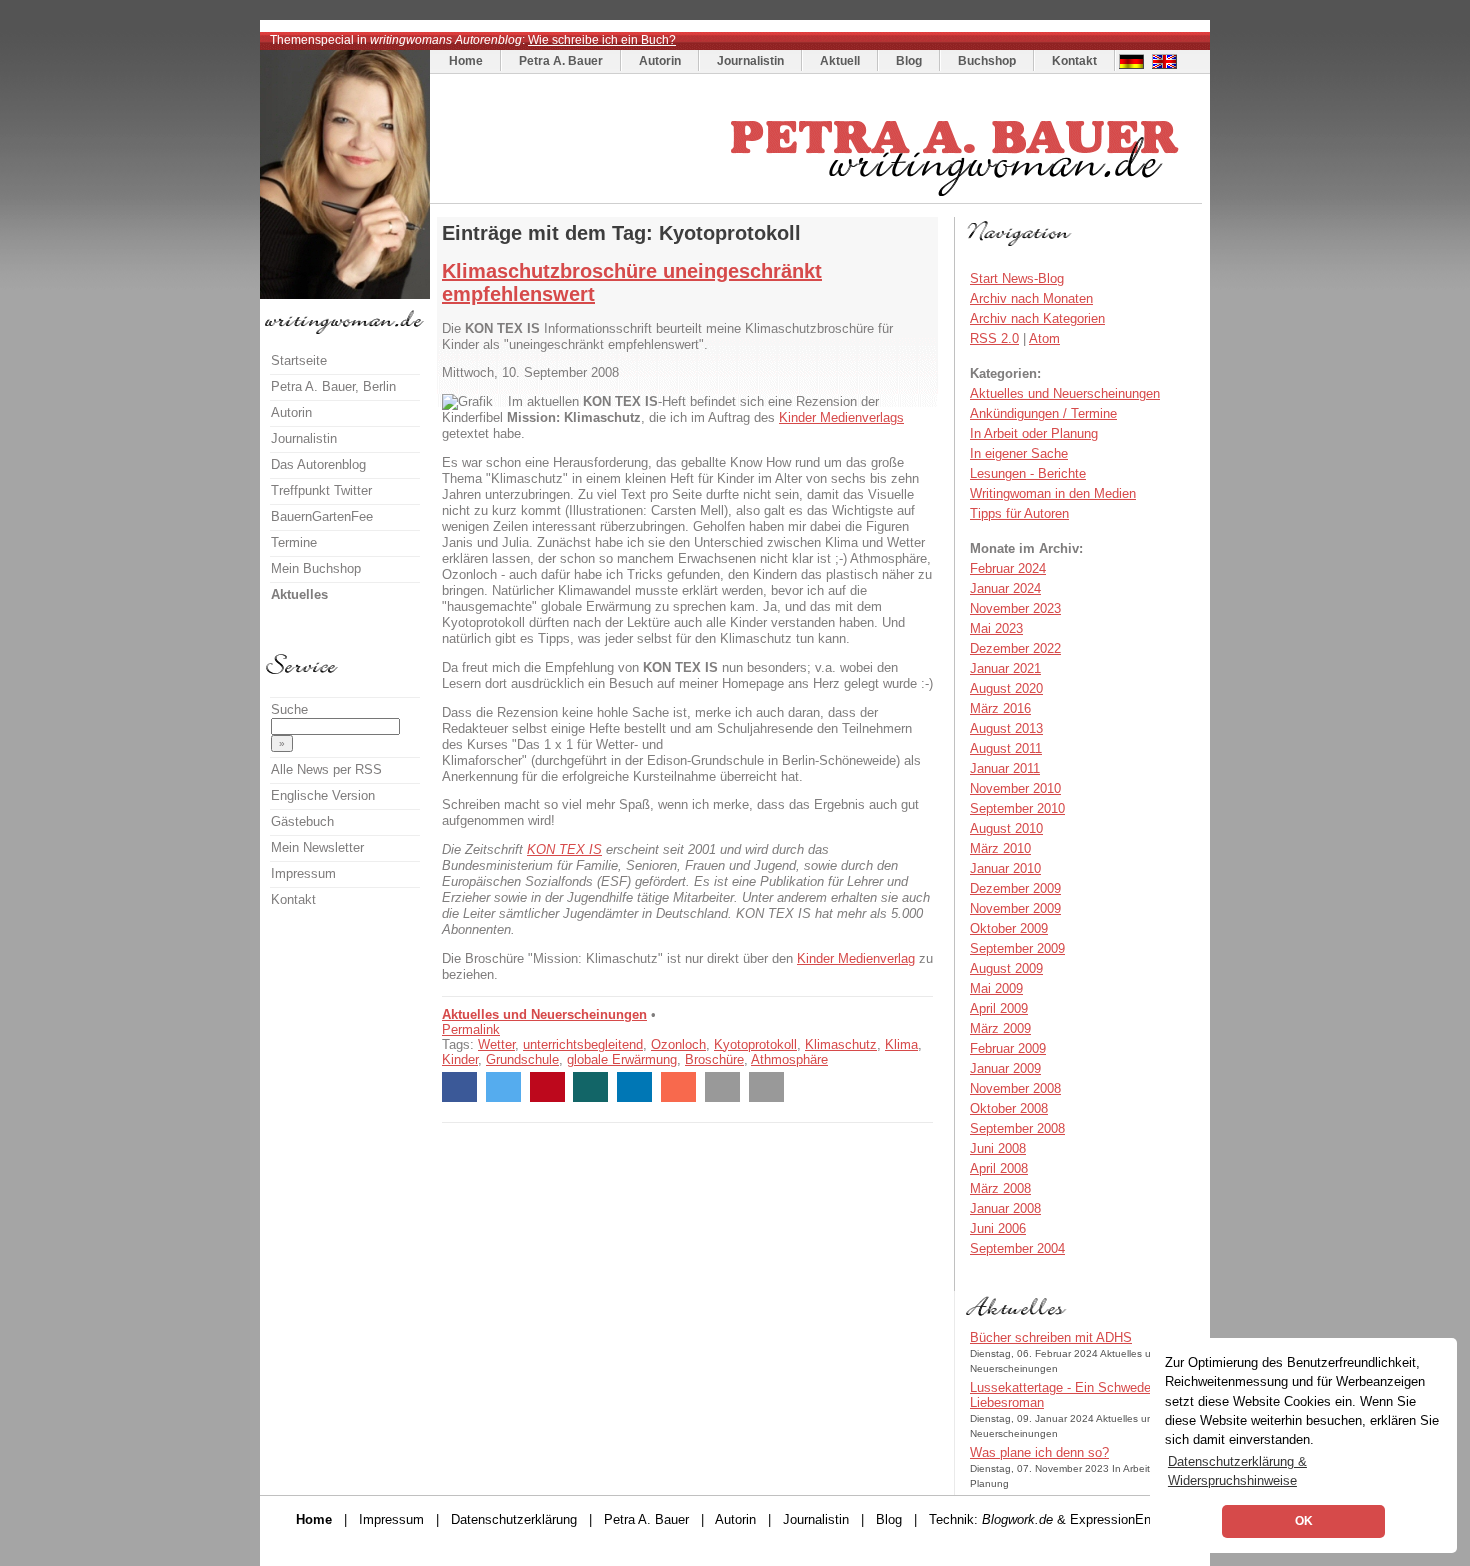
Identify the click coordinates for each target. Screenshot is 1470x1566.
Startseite (299, 360)
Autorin (660, 61)
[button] (459, 1087)
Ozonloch (678, 1044)
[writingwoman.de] (818, 198)
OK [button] (1304, 1521)
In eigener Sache (1019, 453)
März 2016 (1000, 708)
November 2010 (1015, 788)
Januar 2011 (1005, 768)
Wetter (496, 1044)
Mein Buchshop (316, 568)
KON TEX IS (564, 849)
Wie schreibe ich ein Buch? (602, 40)
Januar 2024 (1005, 588)
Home (466, 61)
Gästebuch (302, 821)
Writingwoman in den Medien (1053, 493)
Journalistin (750, 61)
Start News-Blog (1017, 278)
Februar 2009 (1008, 1048)
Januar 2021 (1005, 668)
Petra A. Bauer (561, 61)
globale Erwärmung (622, 1059)
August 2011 (1006, 748)
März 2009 (1000, 1028)
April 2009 (999, 1008)
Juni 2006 (998, 1228)
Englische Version (323, 795)
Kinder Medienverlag (856, 958)
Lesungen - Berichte (1028, 473)
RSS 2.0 (994, 338)
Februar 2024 (1008, 568)
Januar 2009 (1005, 1068)
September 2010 (1017, 808)
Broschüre (714, 1059)
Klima (901, 1044)
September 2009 (1017, 948)
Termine (294, 542)
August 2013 (1006, 728)
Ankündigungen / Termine (1043, 413)
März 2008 (1000, 1188)
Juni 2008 (998, 1148)
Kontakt (1074, 61)
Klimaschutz (841, 1044)
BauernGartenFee (322, 516)
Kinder (460, 1059)
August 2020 (1006, 688)
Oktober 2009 (1009, 928)
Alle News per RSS (326, 769)
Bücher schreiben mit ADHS (1051, 1337)
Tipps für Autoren (1019, 513)
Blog (909, 61)
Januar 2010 (1005, 868)
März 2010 (1000, 848)
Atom (1044, 338)
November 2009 (1015, 908)
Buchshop (987, 61)
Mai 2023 (996, 628)
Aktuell (840, 61)
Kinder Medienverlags (841, 417)
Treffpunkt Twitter (321, 490)
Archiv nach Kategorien (1037, 318)
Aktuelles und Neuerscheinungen (544, 1014)
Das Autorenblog (318, 464)
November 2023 (1015, 608)
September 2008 (1017, 1128)
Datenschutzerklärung (514, 1519)
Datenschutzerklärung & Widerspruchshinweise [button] (1237, 1471)
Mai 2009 (996, 988)
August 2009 (1006, 968)
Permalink (471, 1029)
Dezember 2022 (1015, 648)
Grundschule (522, 1059)
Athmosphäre (789, 1059)
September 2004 (1017, 1248)
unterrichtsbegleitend (583, 1044)
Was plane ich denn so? (1039, 1452)
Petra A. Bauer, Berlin (333, 386)
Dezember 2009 (1015, 888)
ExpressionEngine (1122, 1519)
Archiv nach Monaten (1031, 298)
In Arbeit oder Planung (1034, 433)
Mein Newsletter (317, 847)
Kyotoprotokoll (755, 1044)
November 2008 (1015, 1088)
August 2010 (1006, 828)
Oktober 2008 (1009, 1108)
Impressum (303, 873)
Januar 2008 (1005, 1208)
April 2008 (999, 1168)
